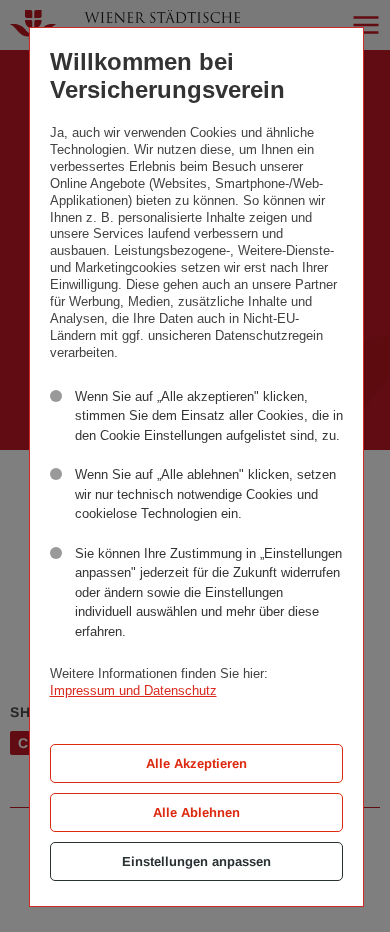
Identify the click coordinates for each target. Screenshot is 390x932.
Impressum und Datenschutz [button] (133, 690)
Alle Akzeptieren (196, 763)
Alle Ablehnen (196, 812)
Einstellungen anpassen (196, 861)
